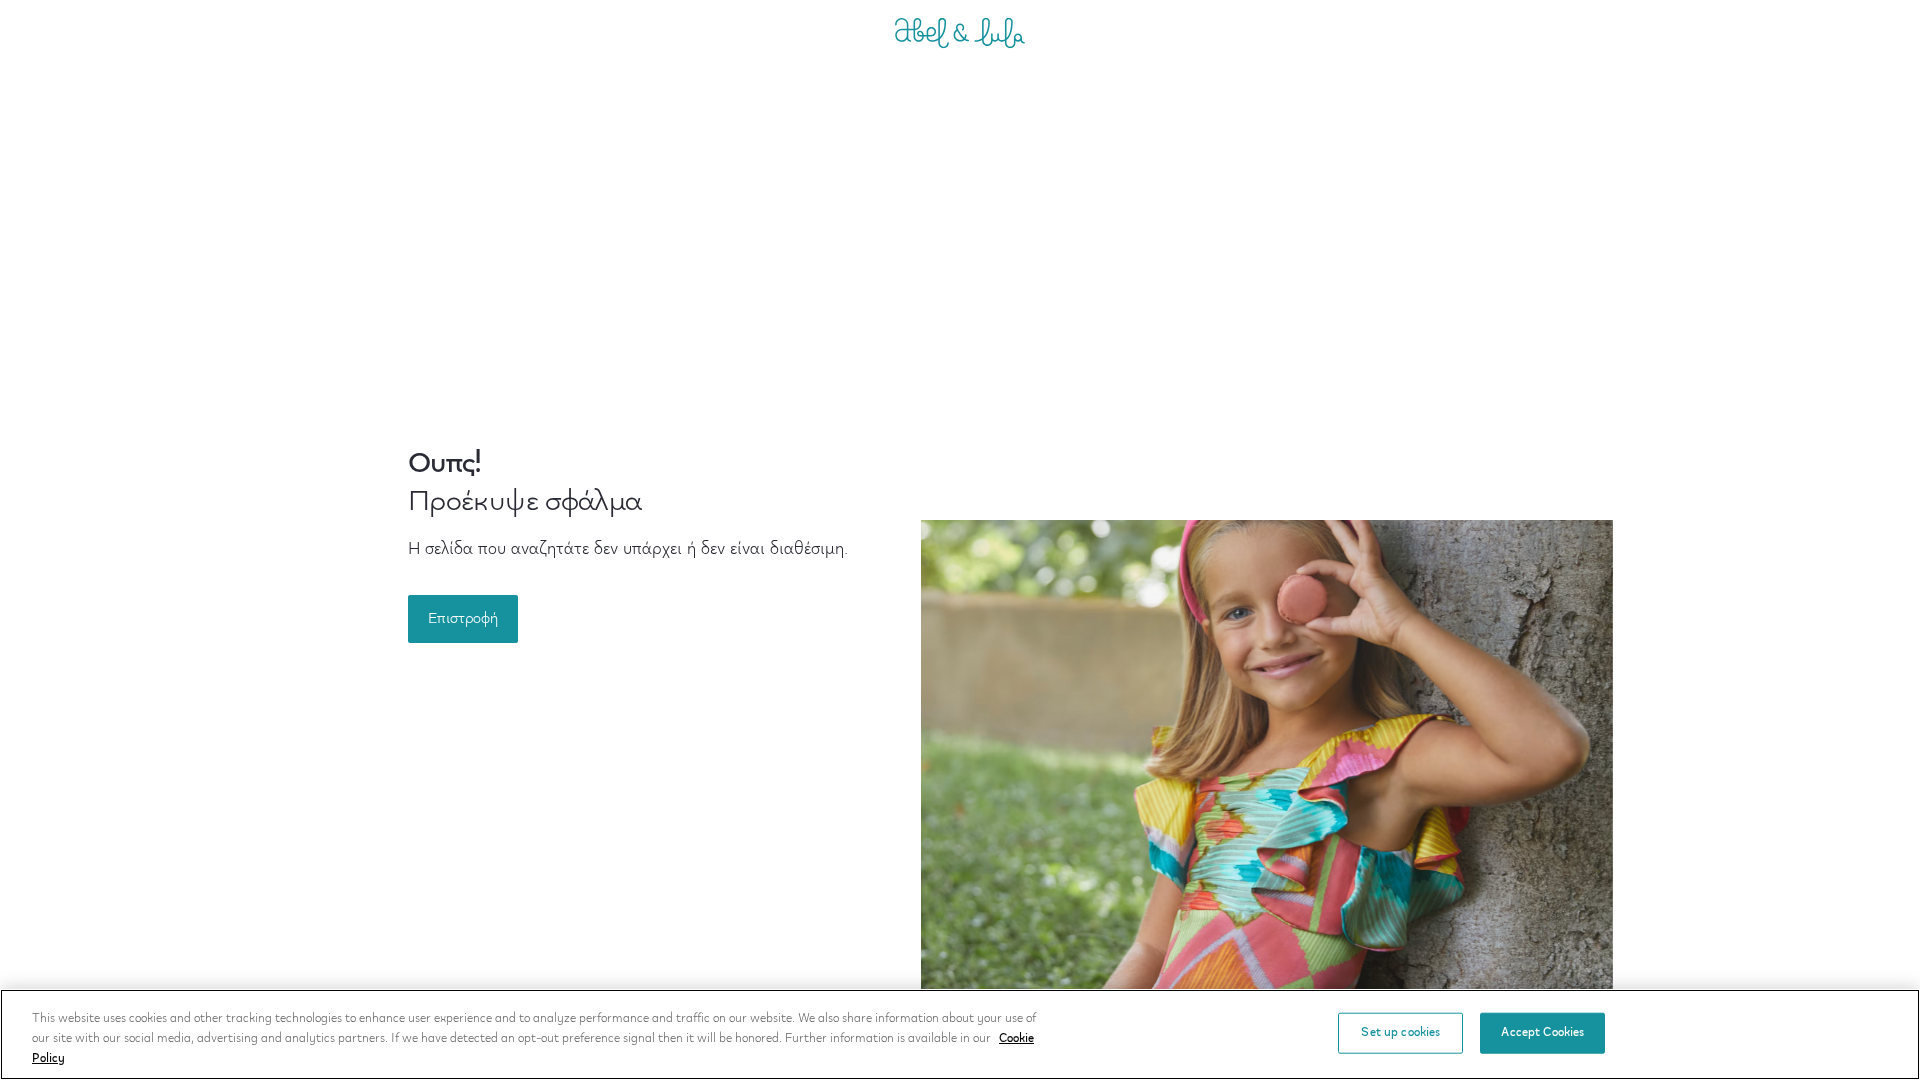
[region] (960, 1034)
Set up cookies (1400, 1032)
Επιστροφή (463, 619)
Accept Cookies (1542, 1032)
